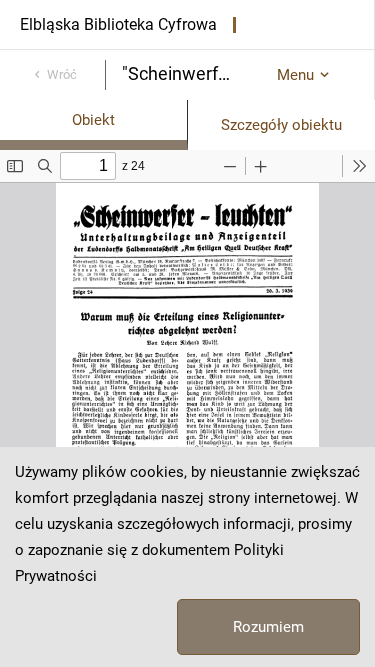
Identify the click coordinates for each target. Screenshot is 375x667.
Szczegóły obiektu (281, 125)
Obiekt (93, 120)
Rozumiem (268, 627)
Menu (295, 75)
